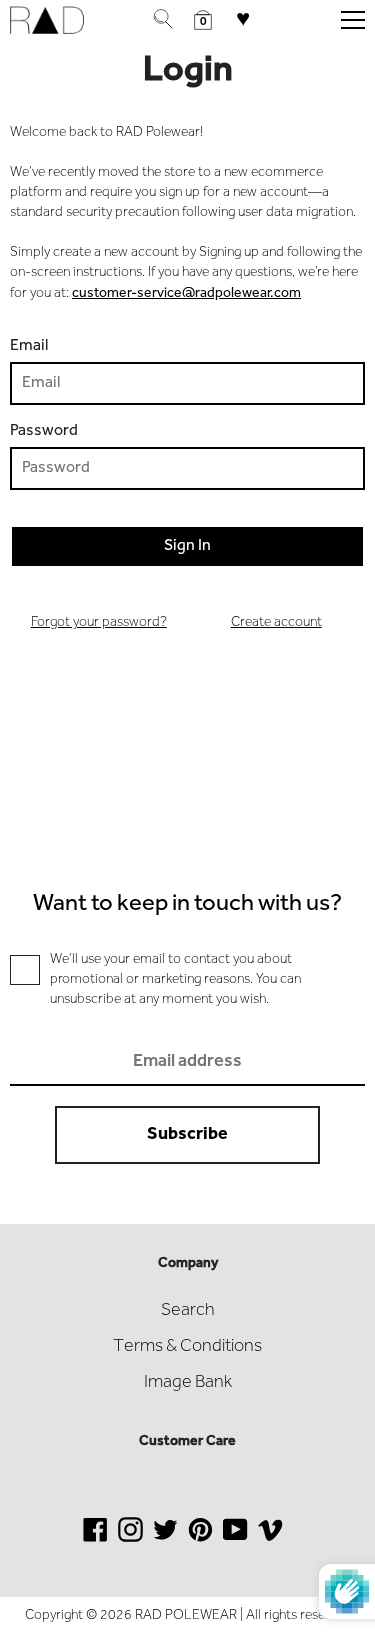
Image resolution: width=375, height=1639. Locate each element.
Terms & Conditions (187, 1347)
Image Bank (188, 1383)
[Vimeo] (270, 1540)
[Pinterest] (200, 1540)
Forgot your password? (99, 623)
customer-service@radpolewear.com (186, 294)
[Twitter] (165, 1540)
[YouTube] (235, 1540)
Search (188, 1311)
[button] (203, 20)
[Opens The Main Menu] (353, 20)
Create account (276, 623)
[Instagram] (130, 1540)
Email (29, 346)
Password (44, 431)
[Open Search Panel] (163, 20)
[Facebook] (95, 1540)
